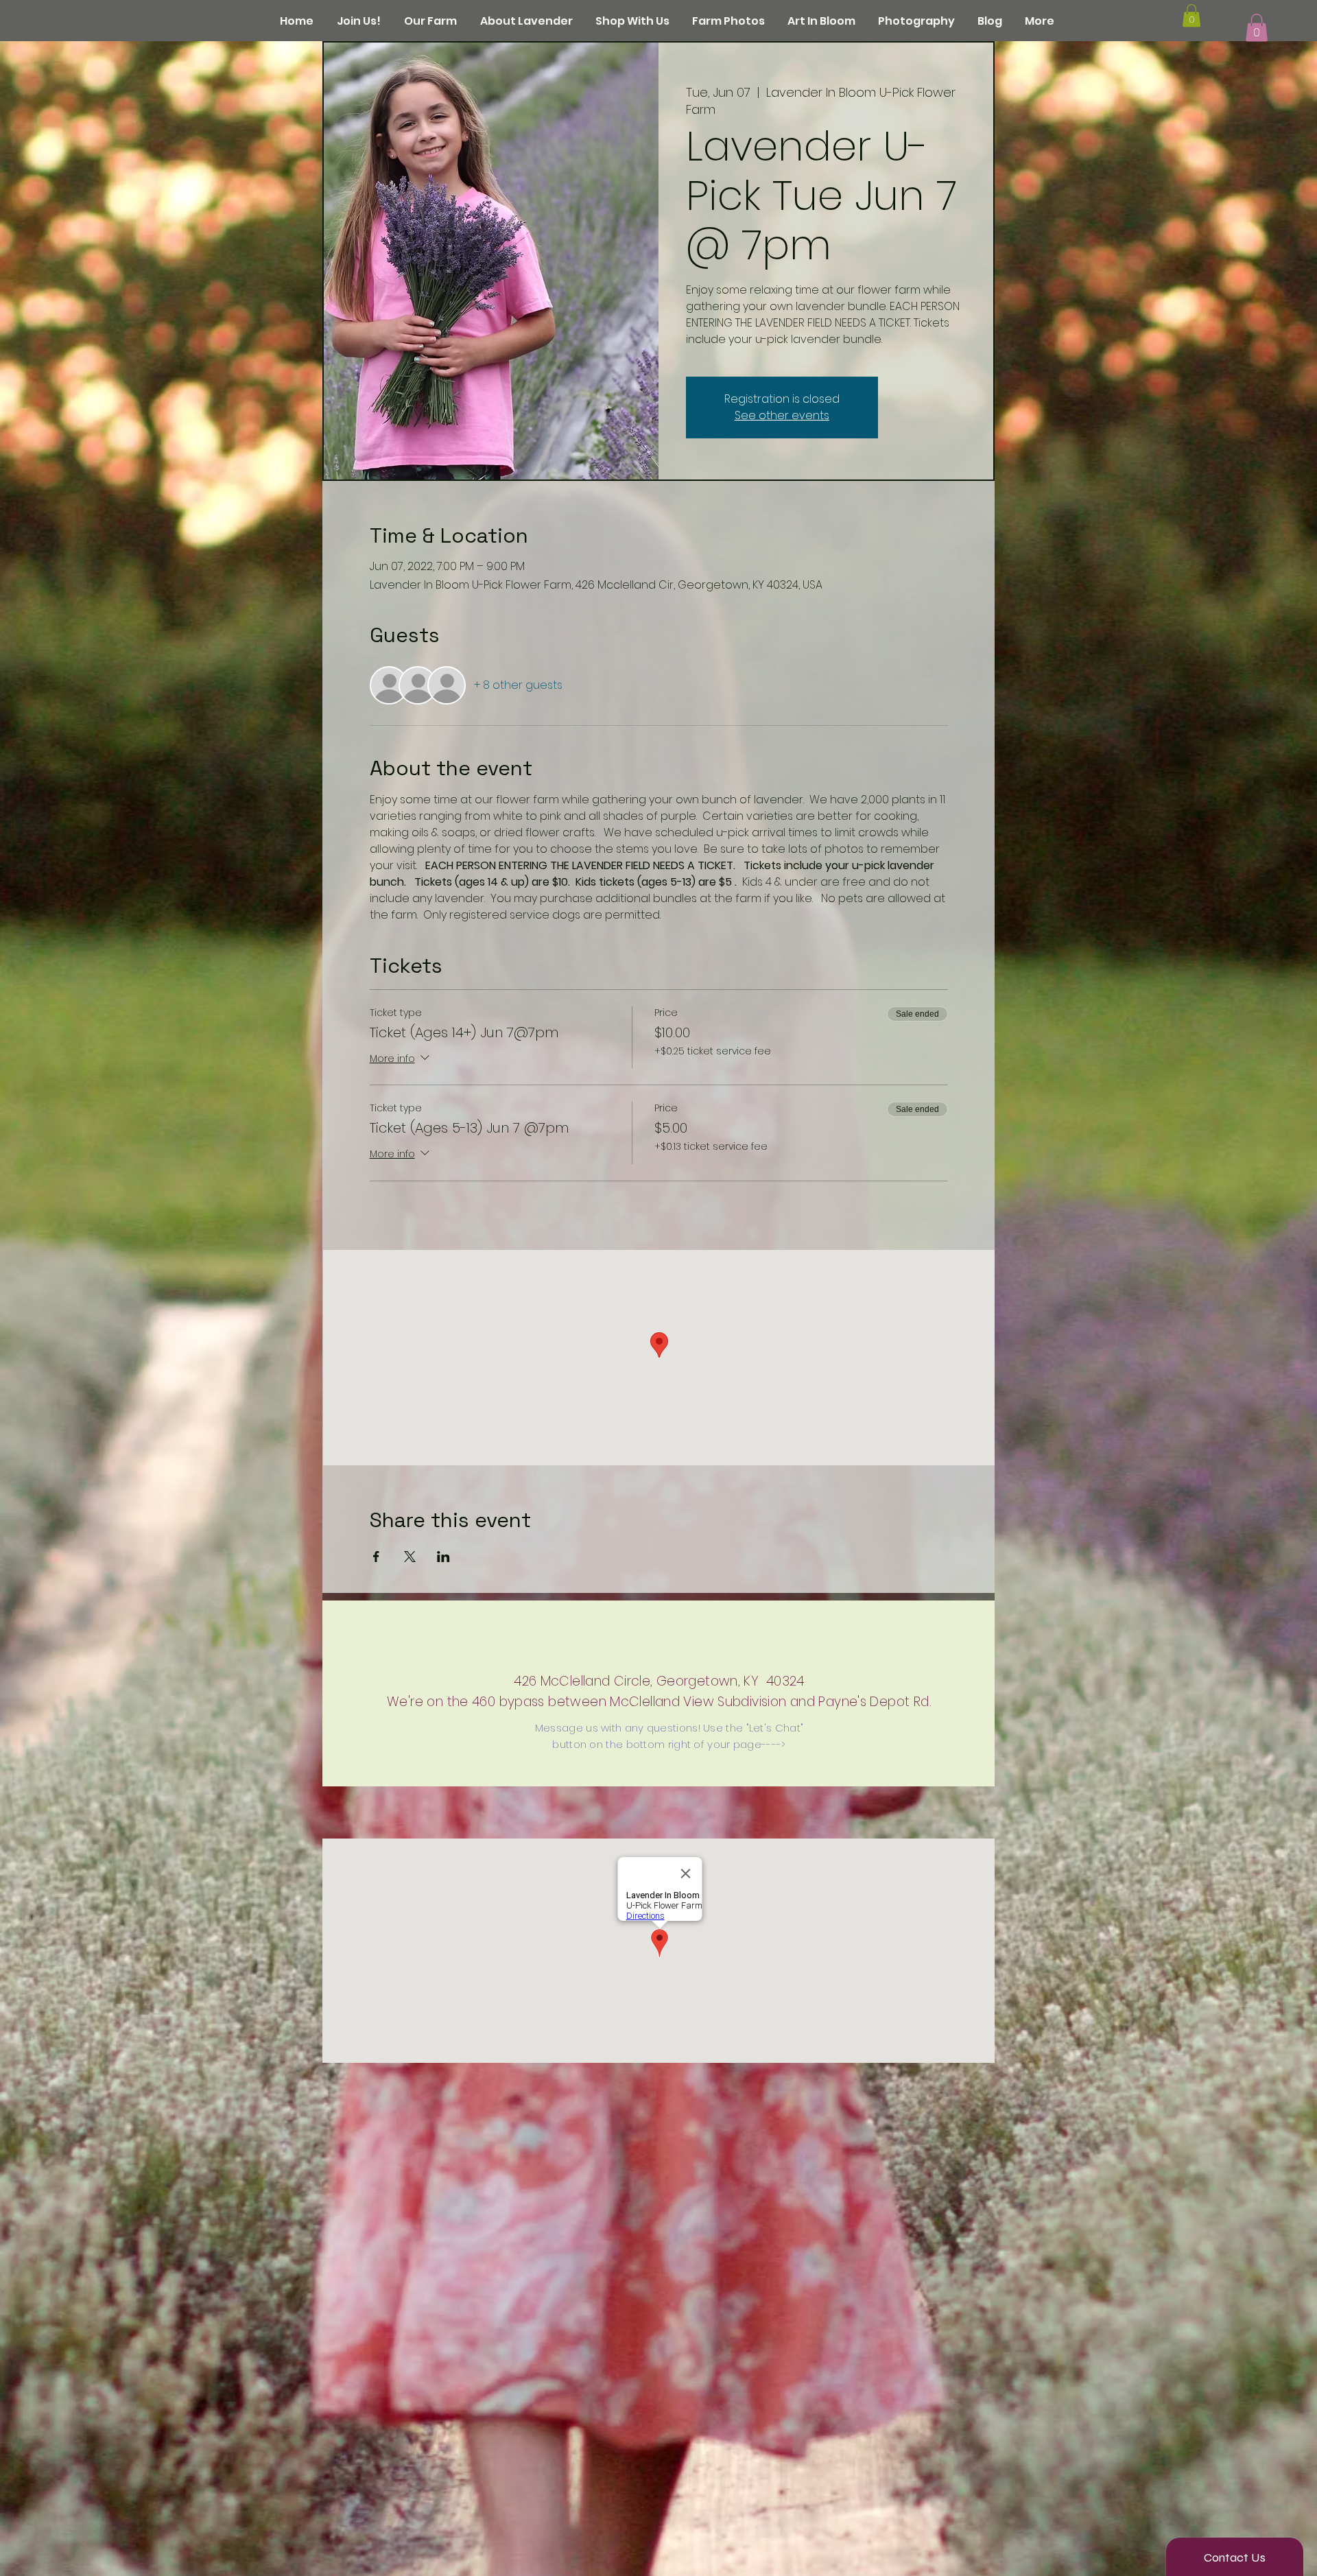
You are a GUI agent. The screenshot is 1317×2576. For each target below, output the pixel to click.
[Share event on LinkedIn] (443, 1557)
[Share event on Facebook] (376, 1557)
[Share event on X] (410, 1557)
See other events (782, 415)
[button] (1257, 28)
